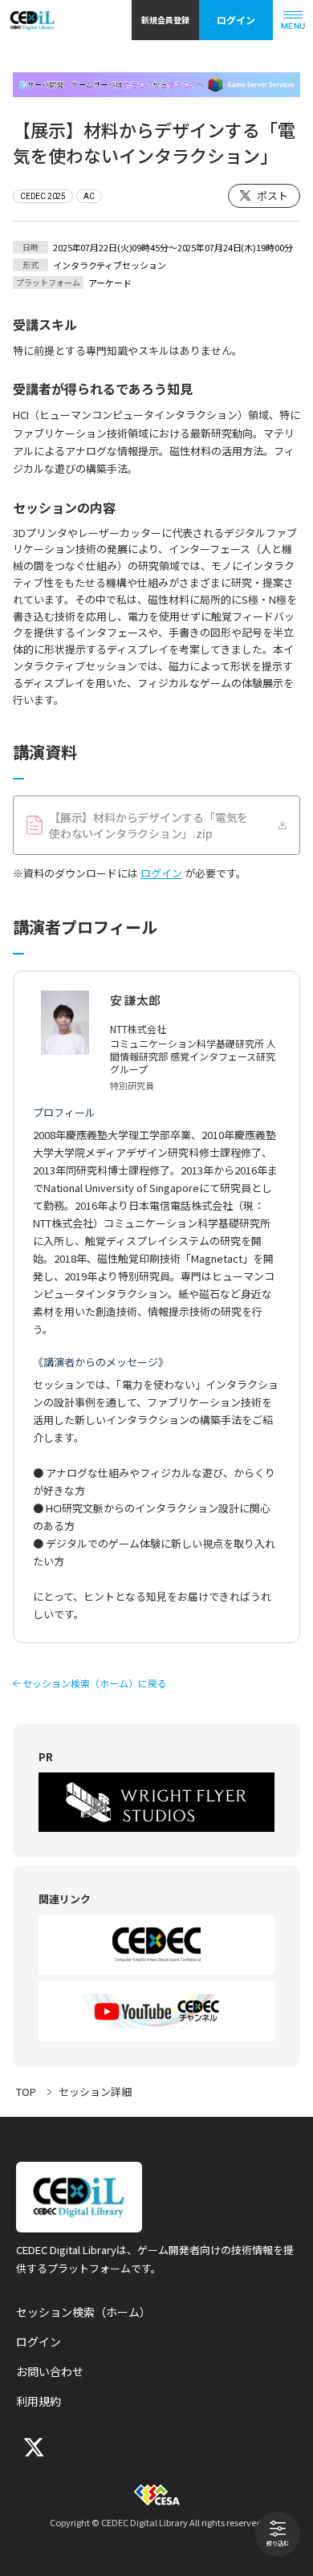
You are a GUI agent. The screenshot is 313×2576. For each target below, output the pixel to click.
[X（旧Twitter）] (32, 2447)
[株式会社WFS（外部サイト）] (156, 1802)
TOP (26, 2092)
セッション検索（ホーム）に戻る (95, 1683)
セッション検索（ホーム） (83, 2312)
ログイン (236, 20)
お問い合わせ (50, 2371)
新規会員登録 (165, 20)
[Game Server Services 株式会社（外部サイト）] (156, 85)
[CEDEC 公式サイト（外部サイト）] (156, 1945)
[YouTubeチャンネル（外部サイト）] (156, 2011)
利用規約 (39, 2401)
